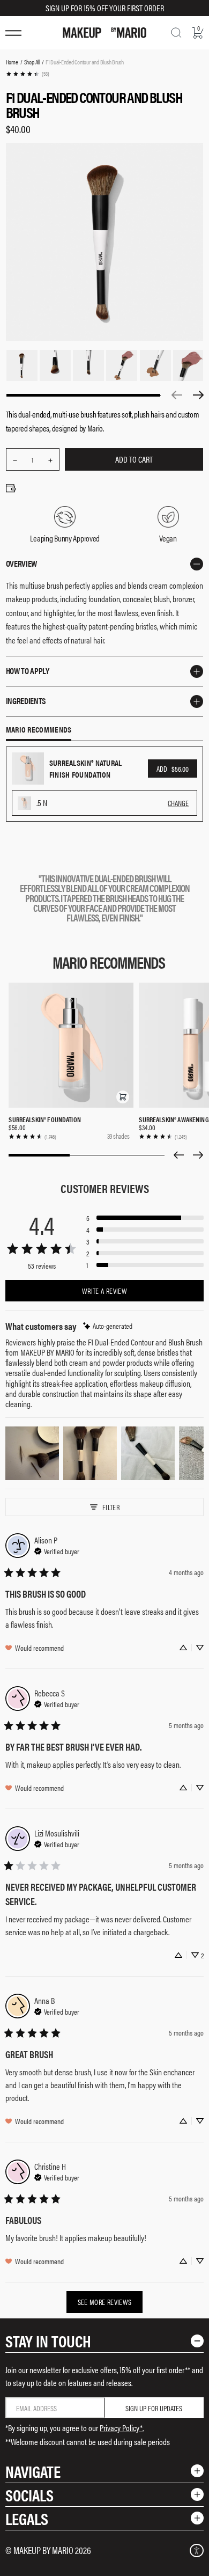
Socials (29, 2495)
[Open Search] (176, 33)
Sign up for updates (154, 2408)
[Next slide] (198, 1155)
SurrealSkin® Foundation (44, 1119)
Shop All (32, 62)
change (178, 803)
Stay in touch (48, 2341)
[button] (123, 1097)
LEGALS (27, 2518)
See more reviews (105, 2302)
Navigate (33, 2471)
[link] (27, 74)
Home (12, 62)
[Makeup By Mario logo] (104, 33)
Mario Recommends (39, 730)
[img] (108, 1326)
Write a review (104, 1291)
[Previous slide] (178, 1155)
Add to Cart (134, 459)
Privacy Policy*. (122, 2428)
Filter (111, 1507)
